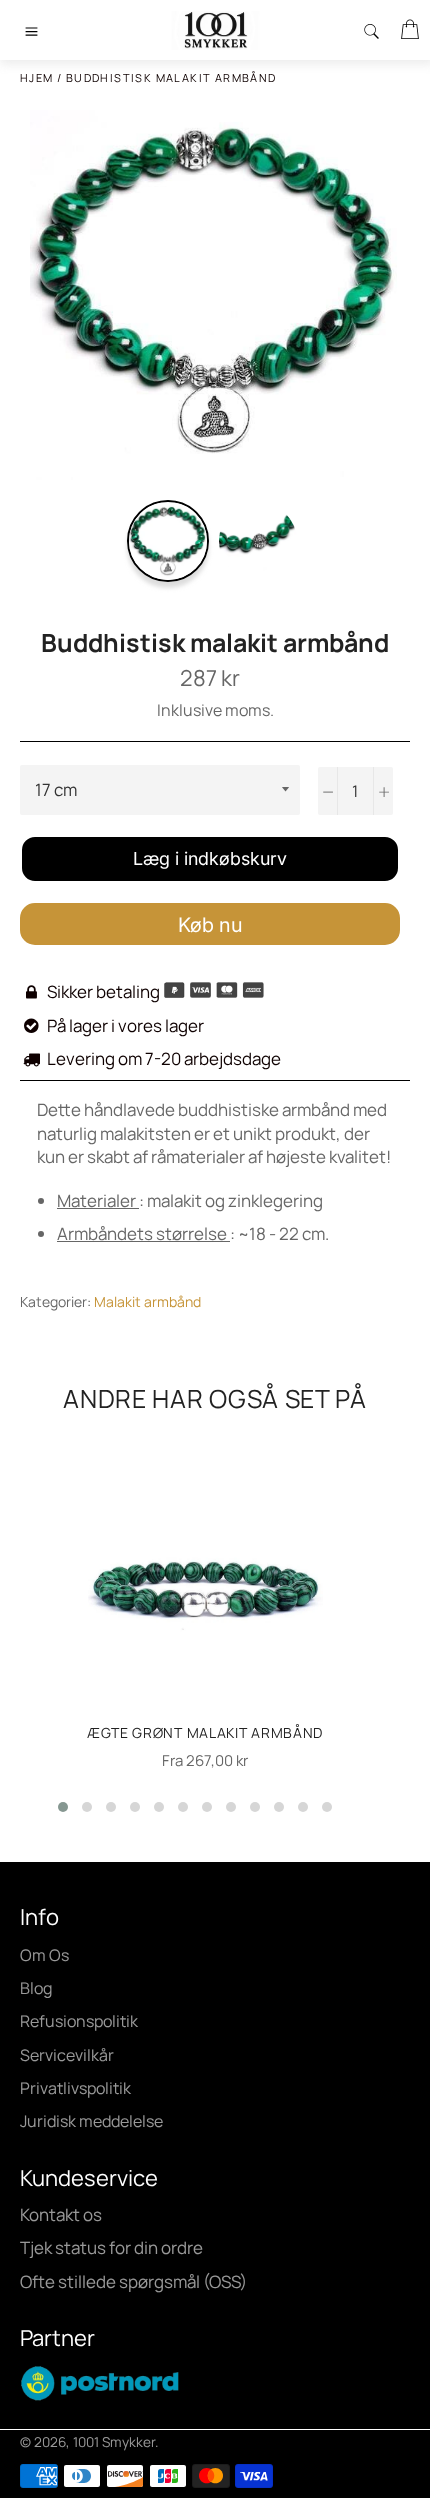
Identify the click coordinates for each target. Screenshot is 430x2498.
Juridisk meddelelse (91, 2121)
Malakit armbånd (147, 1301)
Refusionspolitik (79, 2021)
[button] (63, 1807)
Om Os (44, 1955)
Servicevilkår (67, 2055)
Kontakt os (61, 2214)
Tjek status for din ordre (111, 2247)
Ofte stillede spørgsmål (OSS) (133, 2281)
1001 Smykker (114, 2442)
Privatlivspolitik (75, 2088)
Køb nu (210, 925)
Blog (36, 1988)
